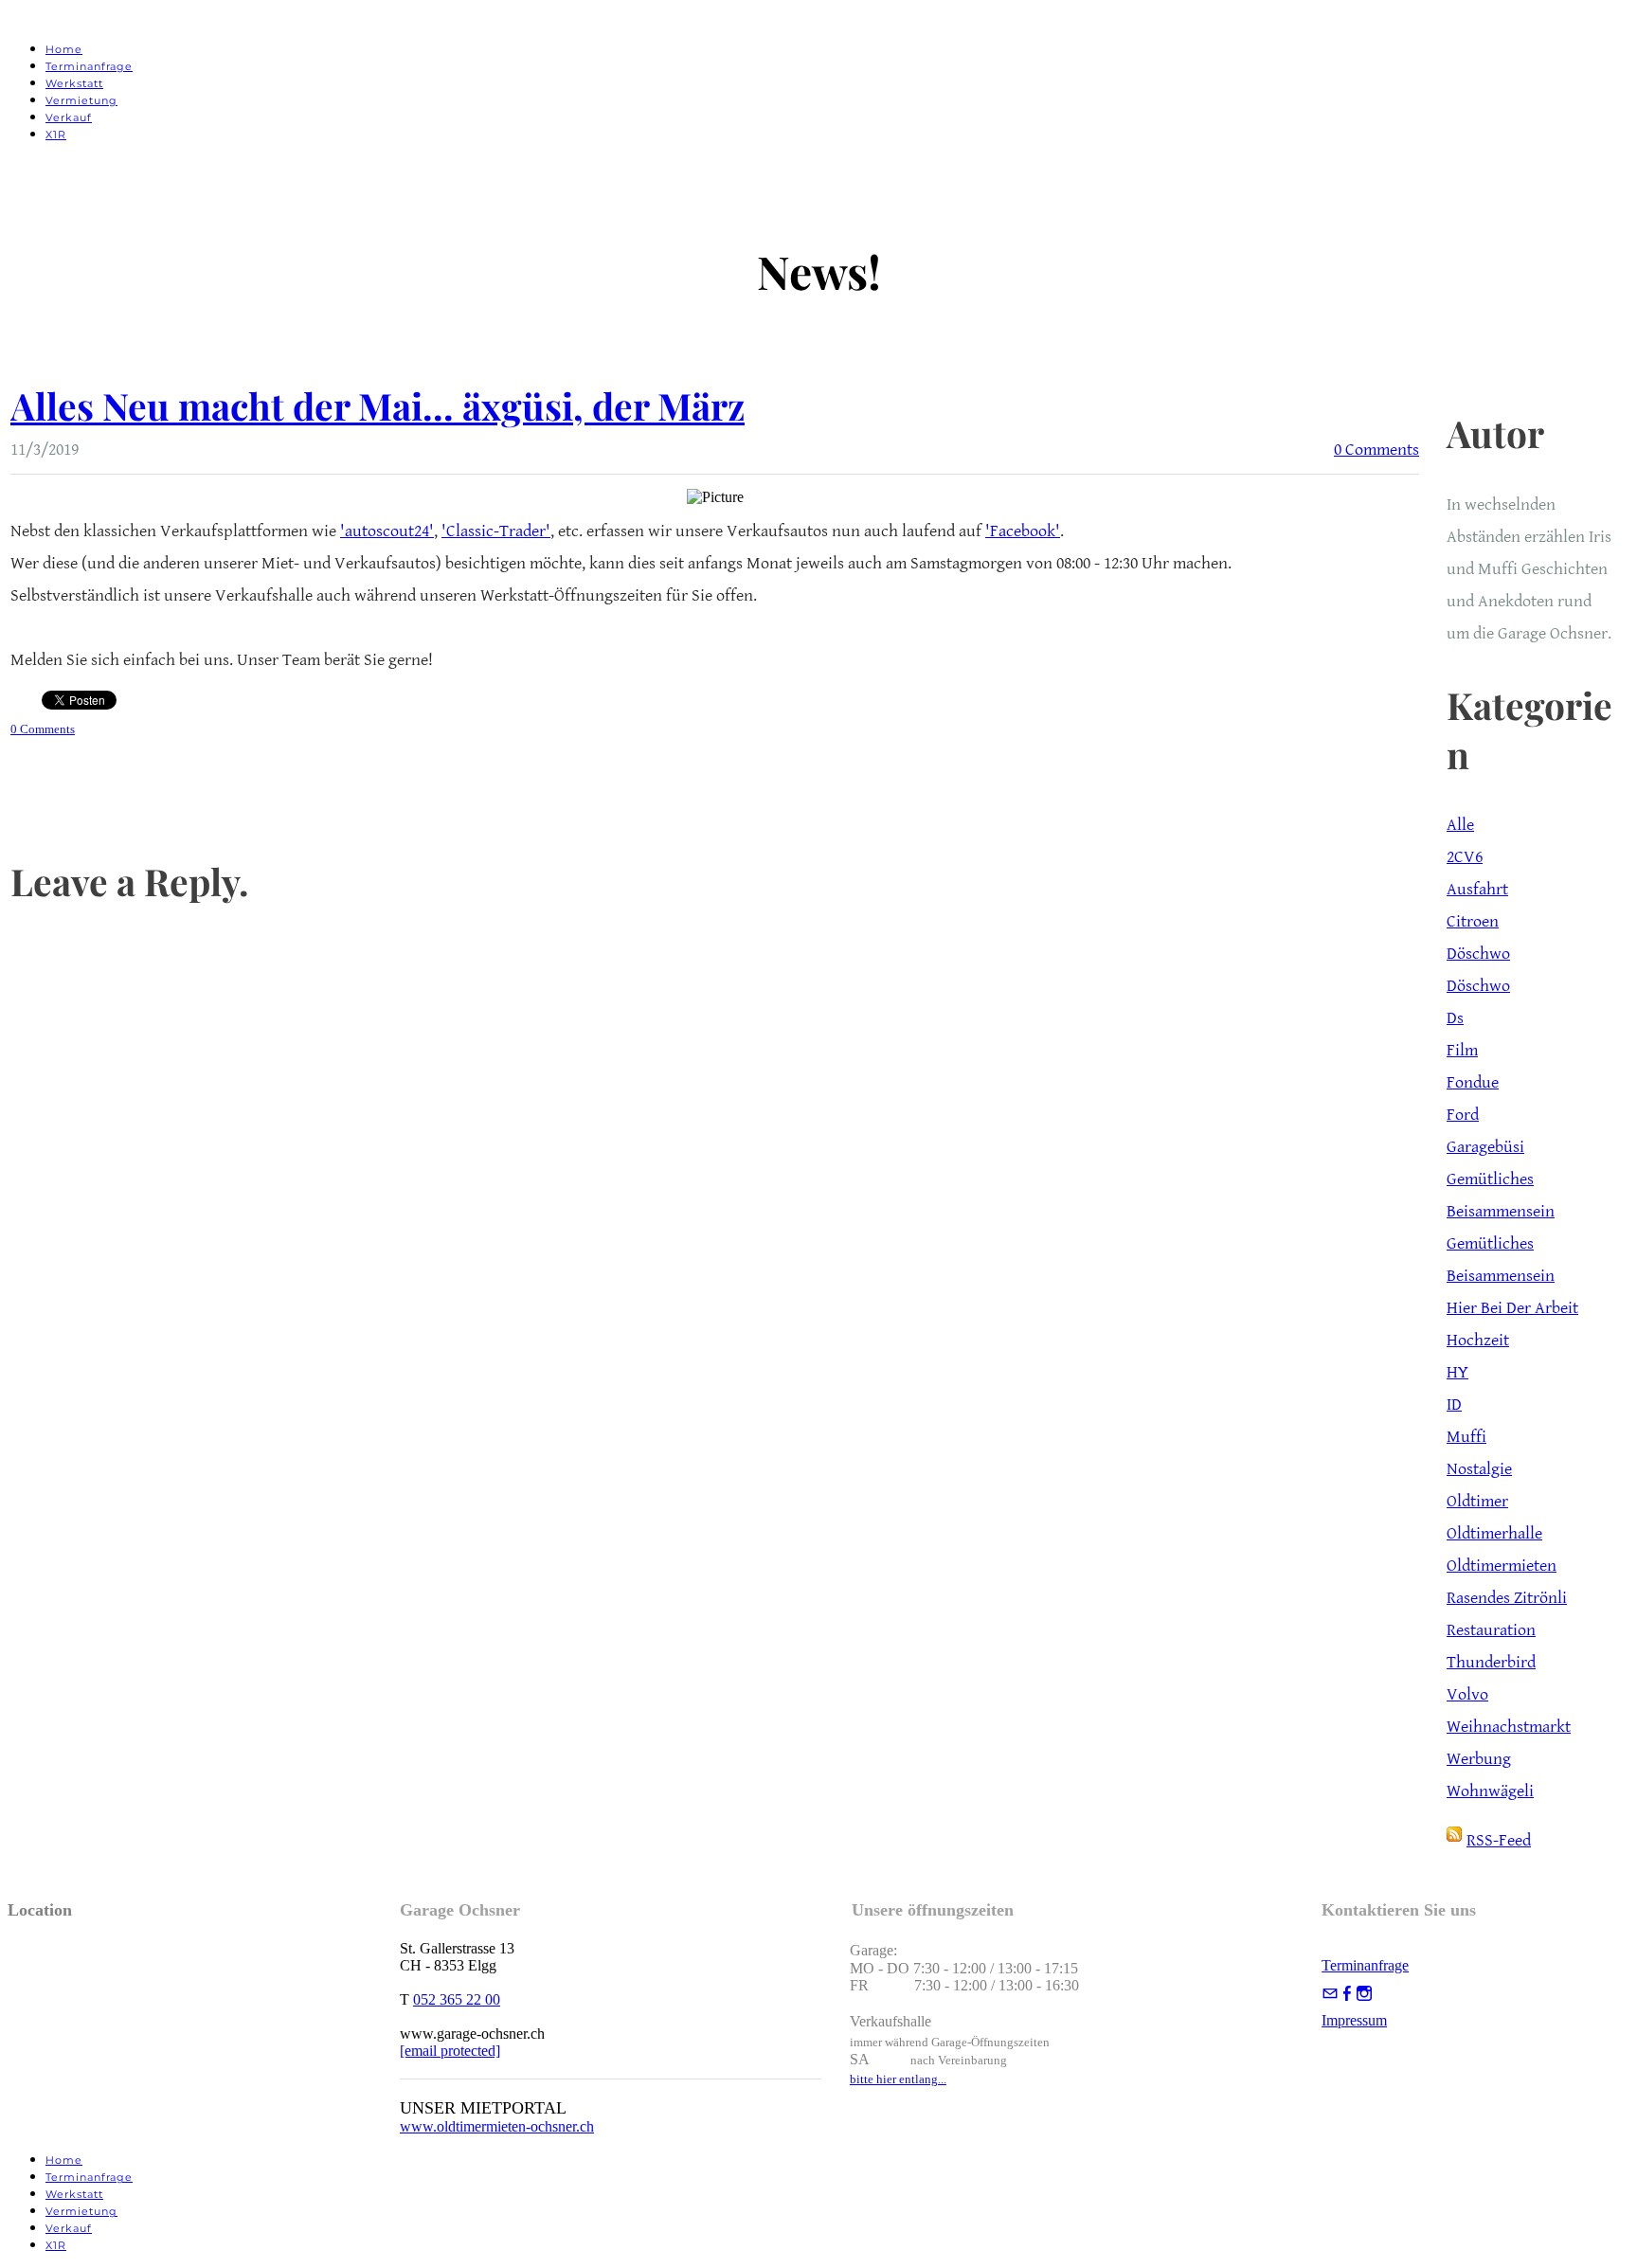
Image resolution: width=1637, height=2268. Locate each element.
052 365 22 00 (457, 1999)
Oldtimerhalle (1494, 1533)
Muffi (1466, 1437)
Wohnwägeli (1490, 1791)
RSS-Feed (1499, 1840)
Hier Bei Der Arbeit (1512, 1308)
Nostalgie (1479, 1469)
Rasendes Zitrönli (1507, 1598)
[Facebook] (1347, 1994)
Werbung (1479, 1759)
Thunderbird (1491, 1662)
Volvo (1467, 1694)
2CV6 (1465, 857)
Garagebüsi (1485, 1147)
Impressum (1354, 2020)
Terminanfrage (89, 66)
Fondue (1473, 1082)
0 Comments (1376, 450)
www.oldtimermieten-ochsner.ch (497, 2126)
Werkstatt (74, 83)
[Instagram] (1364, 1994)
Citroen (1473, 921)
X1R (56, 135)
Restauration (1491, 1630)
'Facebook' (1023, 531)
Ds (1455, 1018)
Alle (1460, 825)
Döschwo (1478, 954)
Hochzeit (1478, 1340)
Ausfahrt (1477, 889)
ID (1454, 1404)
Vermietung (81, 100)
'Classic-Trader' (496, 531)
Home (64, 49)
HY (1457, 1372)
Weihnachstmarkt (1509, 1727)
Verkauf (69, 117)
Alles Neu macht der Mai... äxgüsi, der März (378, 405)
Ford (1463, 1115)
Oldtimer (1477, 1501)
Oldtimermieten (1502, 1566)
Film (1462, 1050)
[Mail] (1330, 1994)
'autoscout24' (387, 531)
